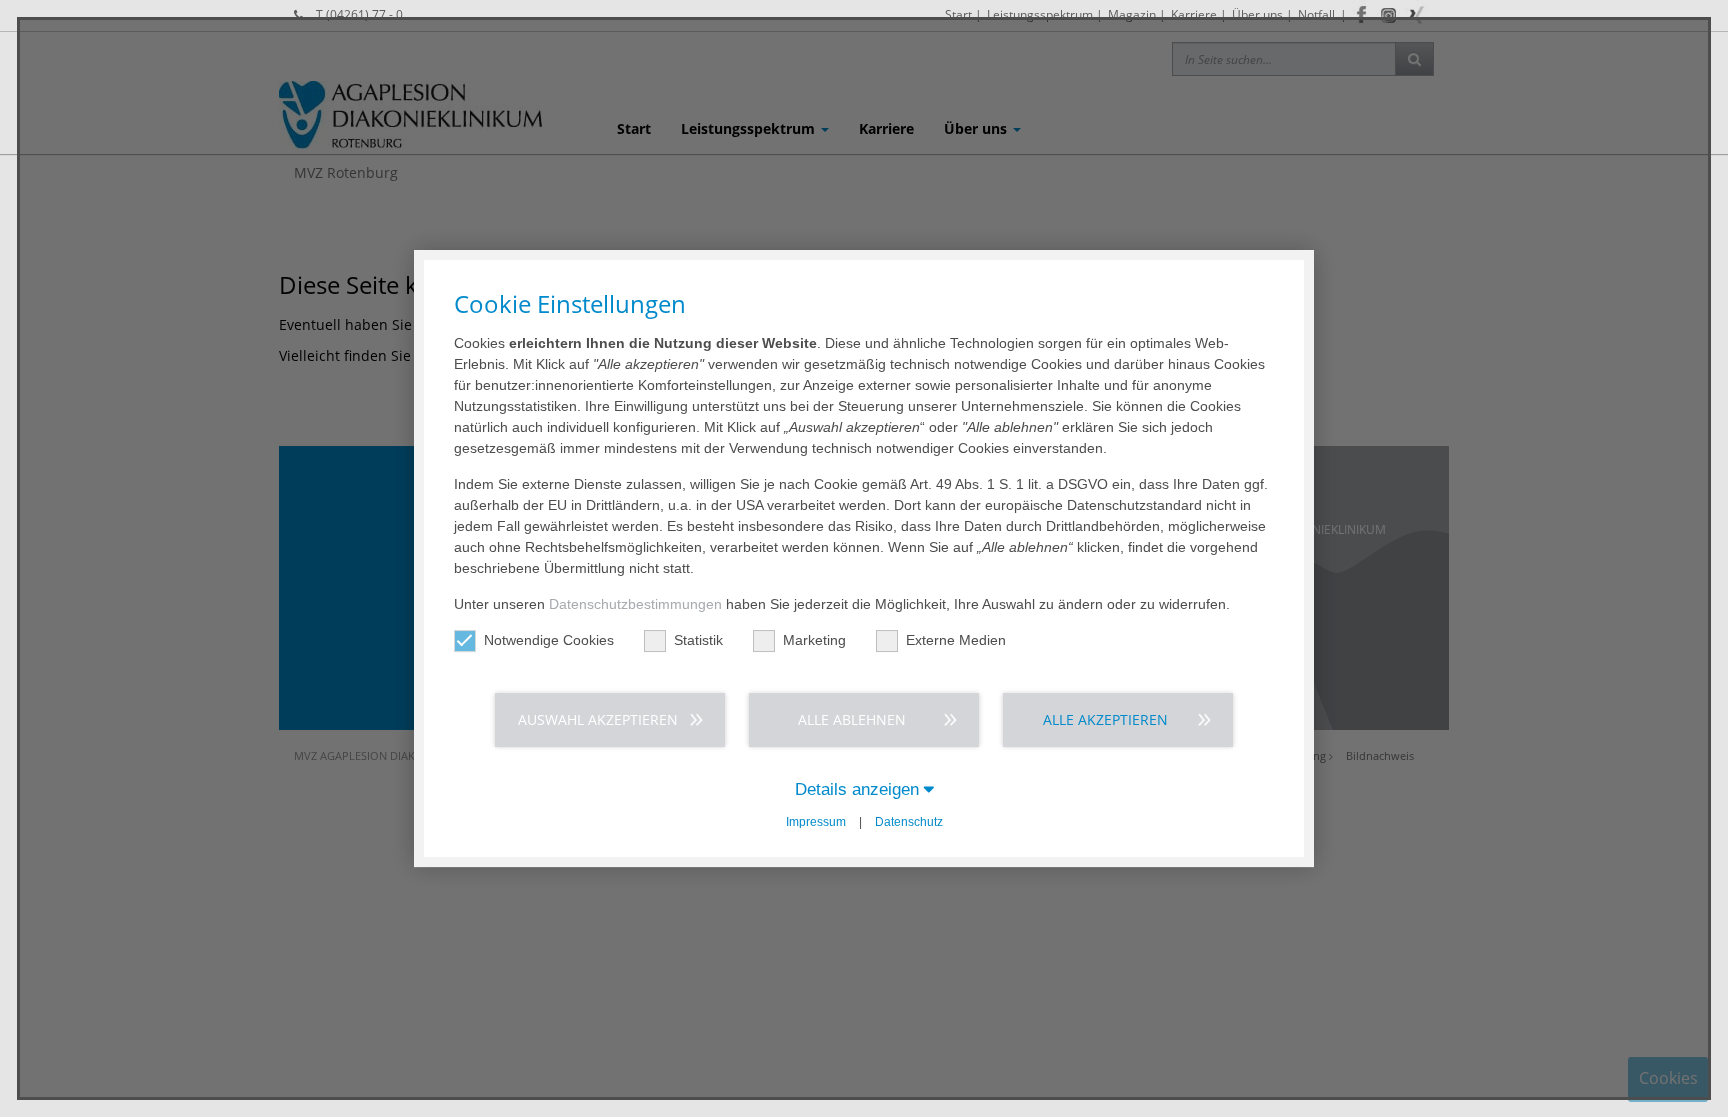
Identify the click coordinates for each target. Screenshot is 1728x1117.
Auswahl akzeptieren (598, 719)
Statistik (698, 640)
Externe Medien (956, 640)
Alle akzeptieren (1105, 719)
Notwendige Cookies (549, 640)
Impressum (816, 822)
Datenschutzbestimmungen (635, 604)
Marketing (814, 640)
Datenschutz (909, 822)
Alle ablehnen (852, 719)
